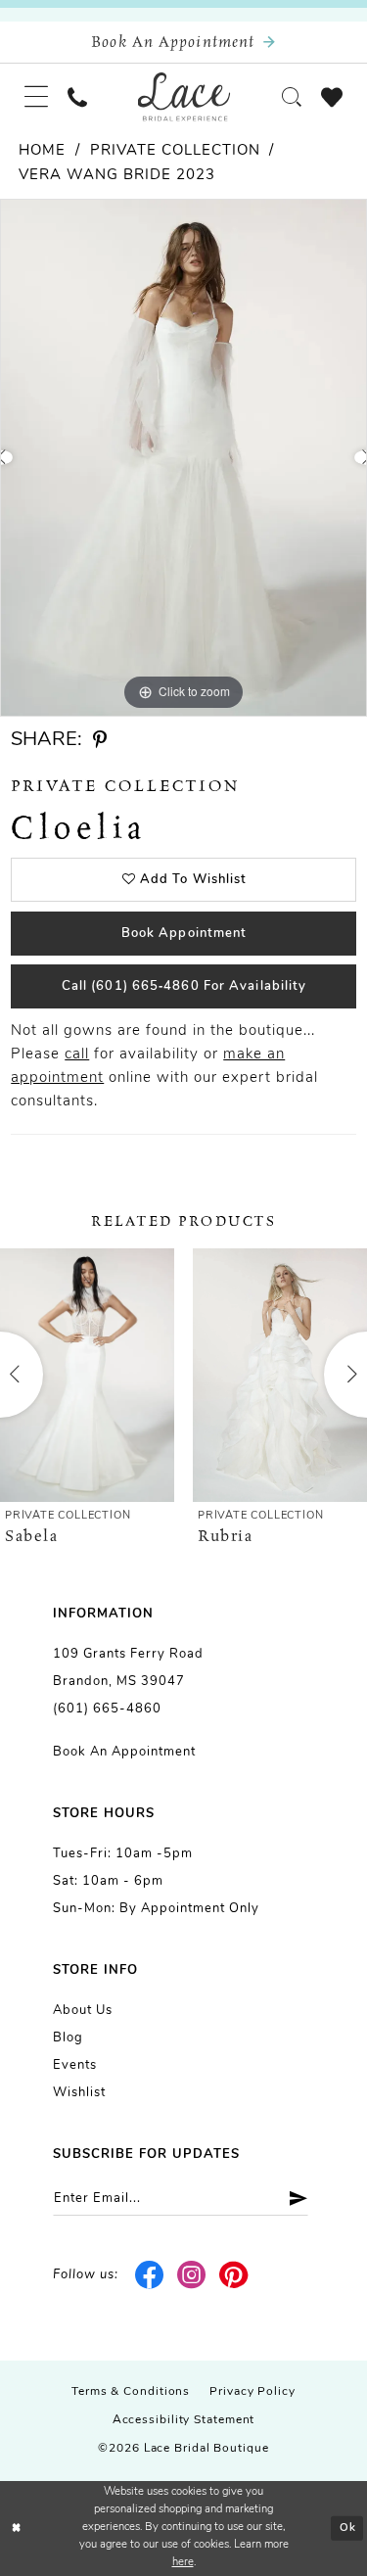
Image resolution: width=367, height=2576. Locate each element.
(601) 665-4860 (107, 1709)
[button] (36, 97)
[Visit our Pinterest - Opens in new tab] (233, 2275)
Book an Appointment (124, 1752)
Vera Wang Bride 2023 (117, 176)
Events (75, 2065)
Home (42, 151)
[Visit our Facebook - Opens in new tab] (150, 2275)
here (183, 2563)
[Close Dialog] (17, 2529)
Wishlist (79, 2093)
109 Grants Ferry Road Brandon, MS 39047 (128, 1668)
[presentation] (87, 1375)
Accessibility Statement (184, 2420)
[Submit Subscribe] (291, 2199)
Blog (68, 2038)
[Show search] (292, 97)
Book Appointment (184, 934)
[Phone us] (77, 97)
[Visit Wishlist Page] (332, 97)
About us (83, 2011)
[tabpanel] (183, 458)
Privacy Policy (252, 2392)
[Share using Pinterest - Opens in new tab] (100, 741)
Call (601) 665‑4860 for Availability (184, 986)
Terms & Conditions (131, 2392)
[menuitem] (36, 97)
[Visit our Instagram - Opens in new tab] (192, 2275)
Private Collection (175, 151)
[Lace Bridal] (183, 97)
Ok (348, 2529)
